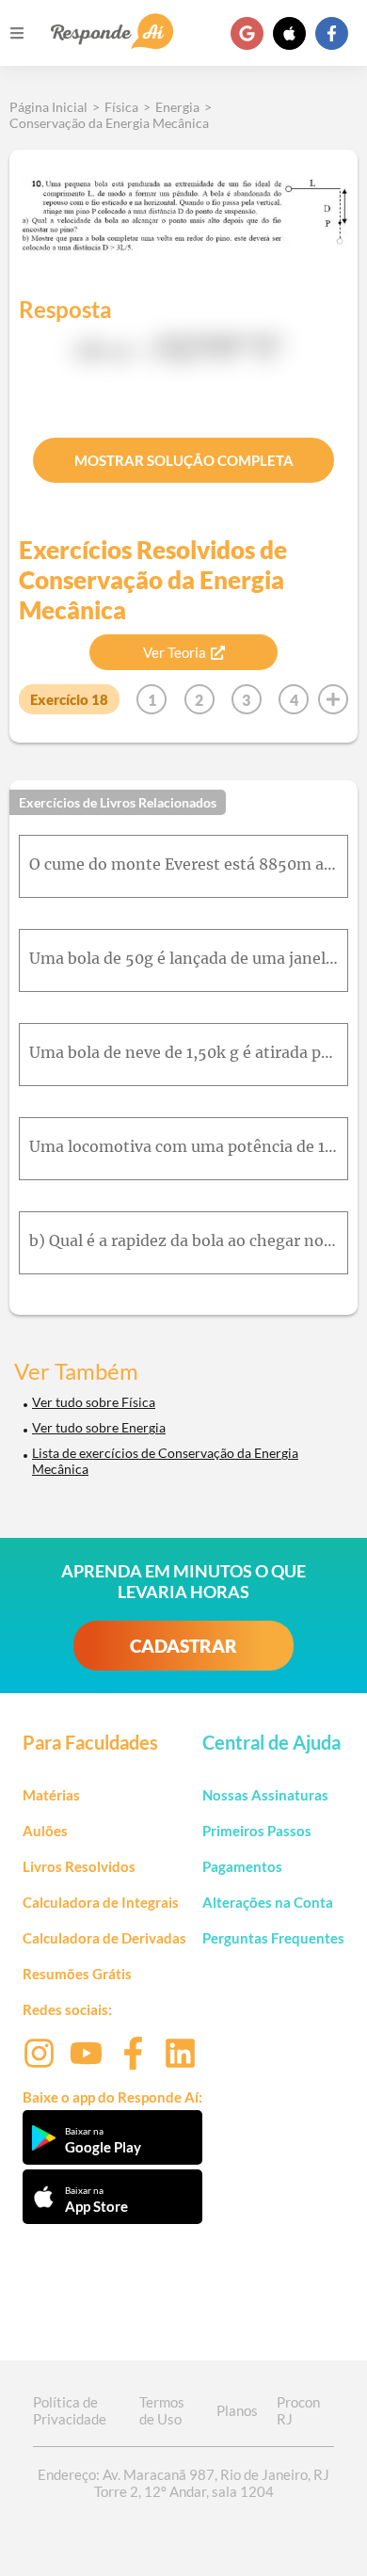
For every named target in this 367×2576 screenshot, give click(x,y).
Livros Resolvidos (79, 1866)
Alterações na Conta (268, 1902)
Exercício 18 (69, 699)
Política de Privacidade (70, 2410)
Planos (237, 2410)
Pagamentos (242, 1866)
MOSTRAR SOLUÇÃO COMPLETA (184, 460)
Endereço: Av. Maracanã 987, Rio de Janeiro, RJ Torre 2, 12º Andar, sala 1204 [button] (183, 2483)
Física (121, 107)
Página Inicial (48, 107)
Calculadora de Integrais (101, 1902)
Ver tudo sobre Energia (99, 1427)
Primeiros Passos (257, 1831)
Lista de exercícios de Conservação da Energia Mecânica (165, 1461)
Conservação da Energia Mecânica (109, 123)
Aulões (45, 1831)
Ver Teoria (175, 652)
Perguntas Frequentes (273, 1938)
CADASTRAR (183, 1646)
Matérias (51, 1795)
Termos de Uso (162, 2410)
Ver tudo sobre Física (94, 1402)
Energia (177, 107)
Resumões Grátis (77, 1974)
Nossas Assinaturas (265, 1795)
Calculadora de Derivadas (104, 1938)
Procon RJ (298, 2410)
